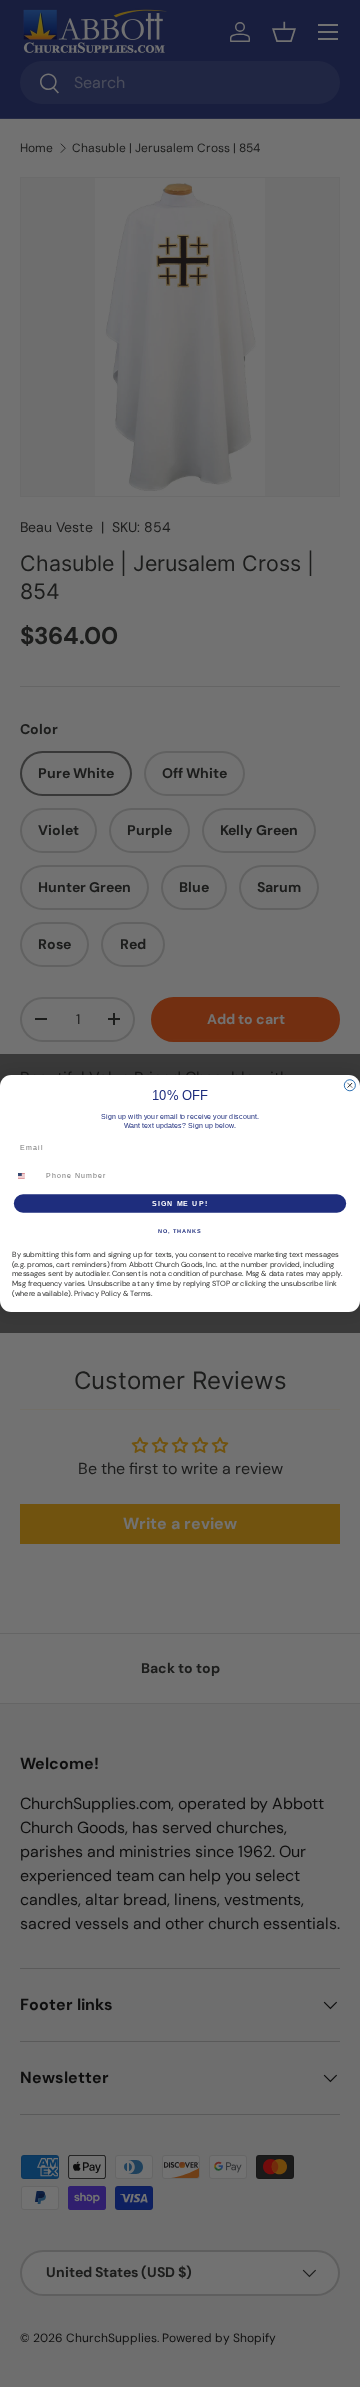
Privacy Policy (97, 1293)
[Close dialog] (349, 1085)
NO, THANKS (180, 1231)
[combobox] (26, 1176)
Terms (140, 1293)
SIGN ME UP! (180, 1203)
